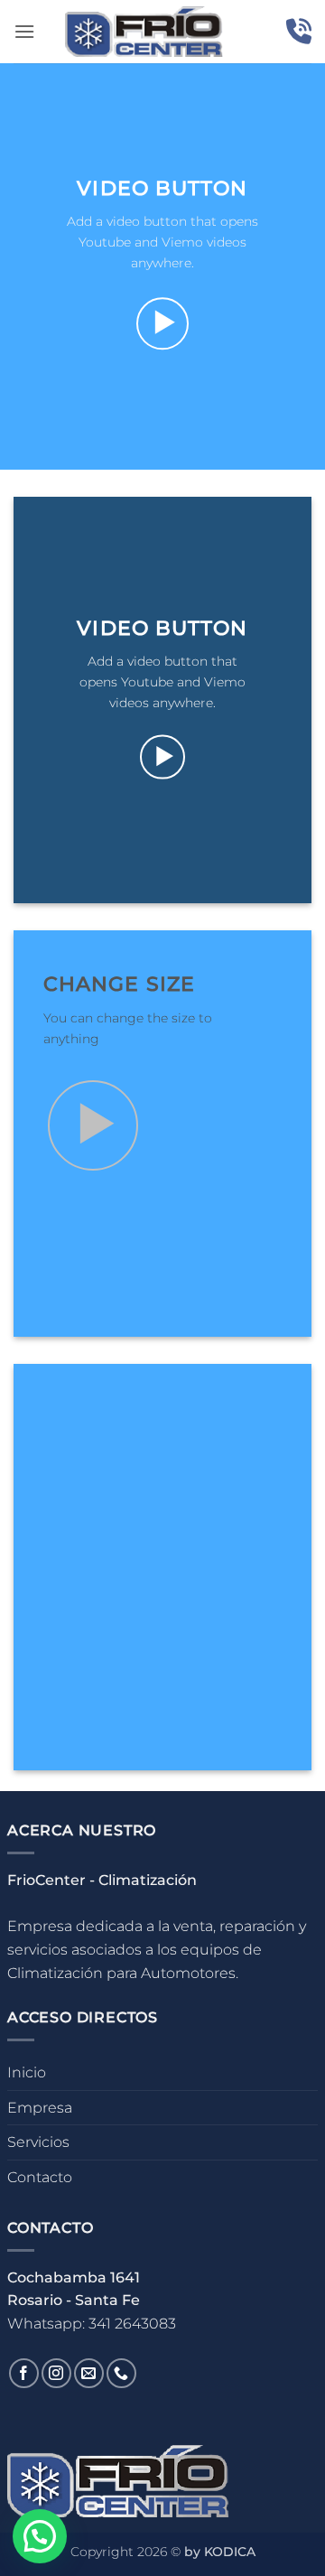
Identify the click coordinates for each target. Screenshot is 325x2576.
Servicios (38, 2142)
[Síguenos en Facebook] (24, 2373)
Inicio (27, 2072)
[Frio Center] (144, 32)
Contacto (40, 2177)
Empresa (40, 2108)
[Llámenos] (121, 2373)
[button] (24, 31)
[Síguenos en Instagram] (56, 2373)
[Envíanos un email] (89, 2373)
